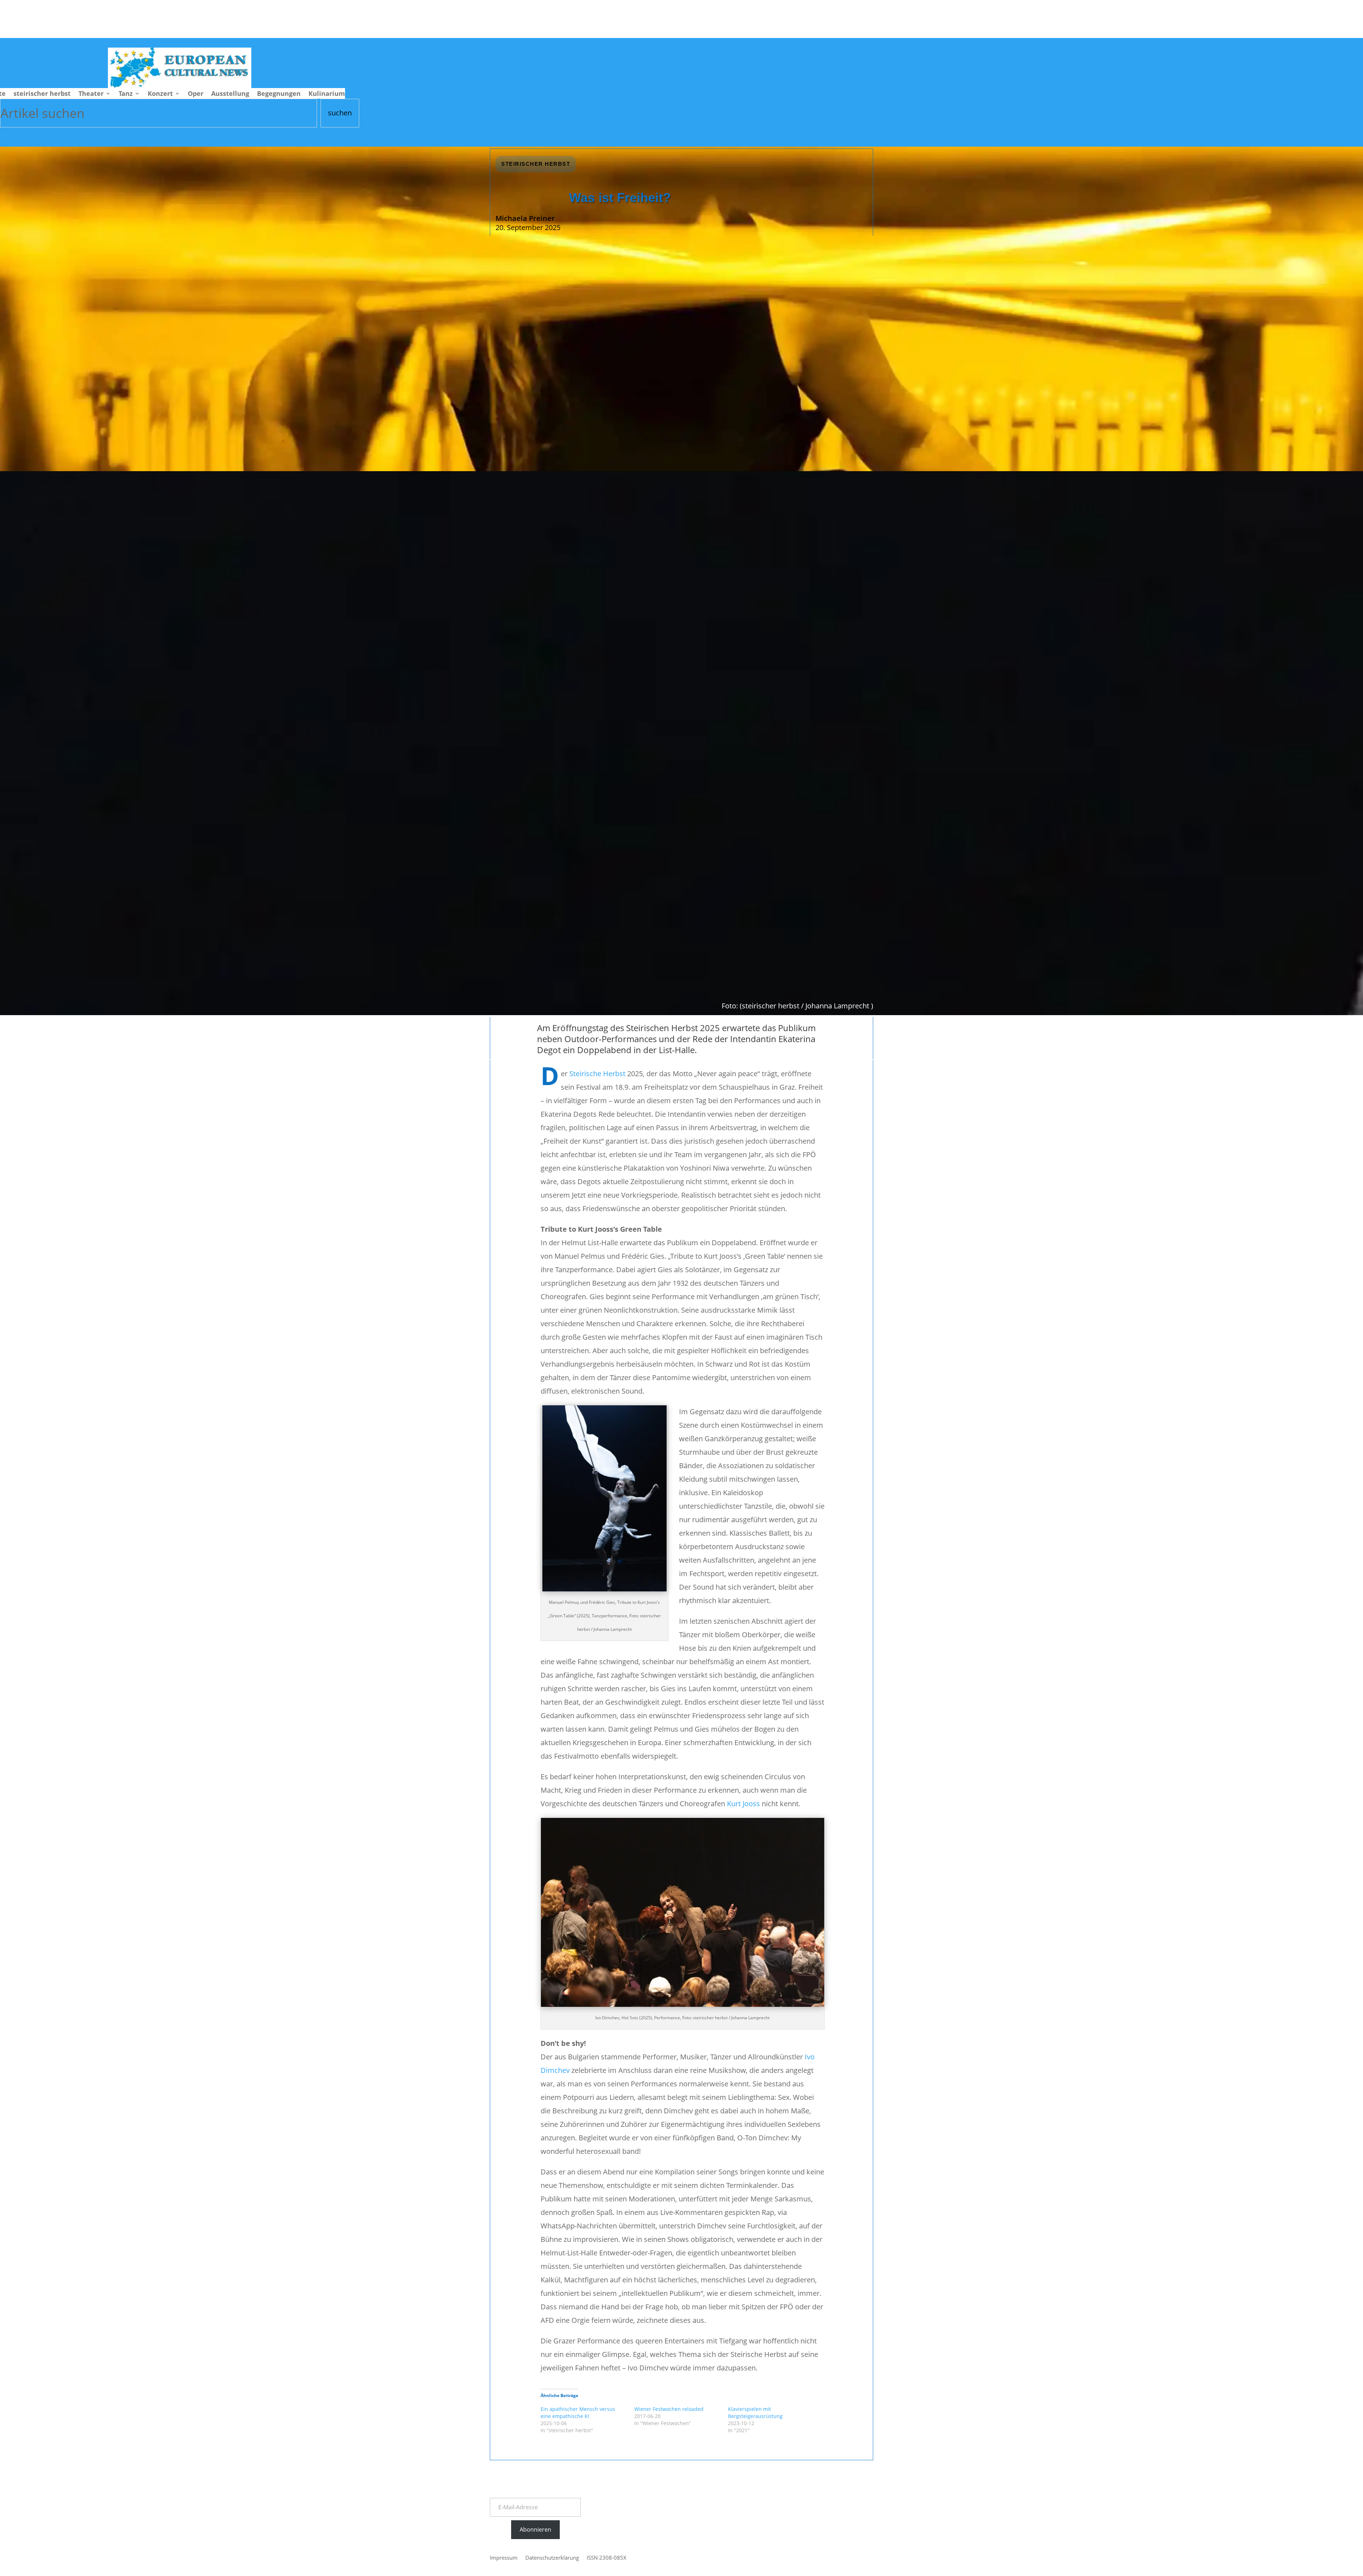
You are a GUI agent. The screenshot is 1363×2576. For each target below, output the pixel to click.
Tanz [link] (126, 94)
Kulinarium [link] (327, 94)
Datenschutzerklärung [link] (552, 2558)
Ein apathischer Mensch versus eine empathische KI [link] (578, 2412)
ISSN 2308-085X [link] (607, 2558)
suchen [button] (340, 113)
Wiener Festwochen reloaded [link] (669, 2409)
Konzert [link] (160, 94)
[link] (180, 85)
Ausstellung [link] (230, 94)
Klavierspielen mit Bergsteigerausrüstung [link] (755, 2412)
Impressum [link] (504, 2558)
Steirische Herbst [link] (597, 1074)
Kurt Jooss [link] (743, 1804)
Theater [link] (91, 94)
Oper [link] (196, 94)
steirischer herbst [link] (42, 94)
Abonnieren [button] (535, 2529)
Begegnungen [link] (279, 94)
